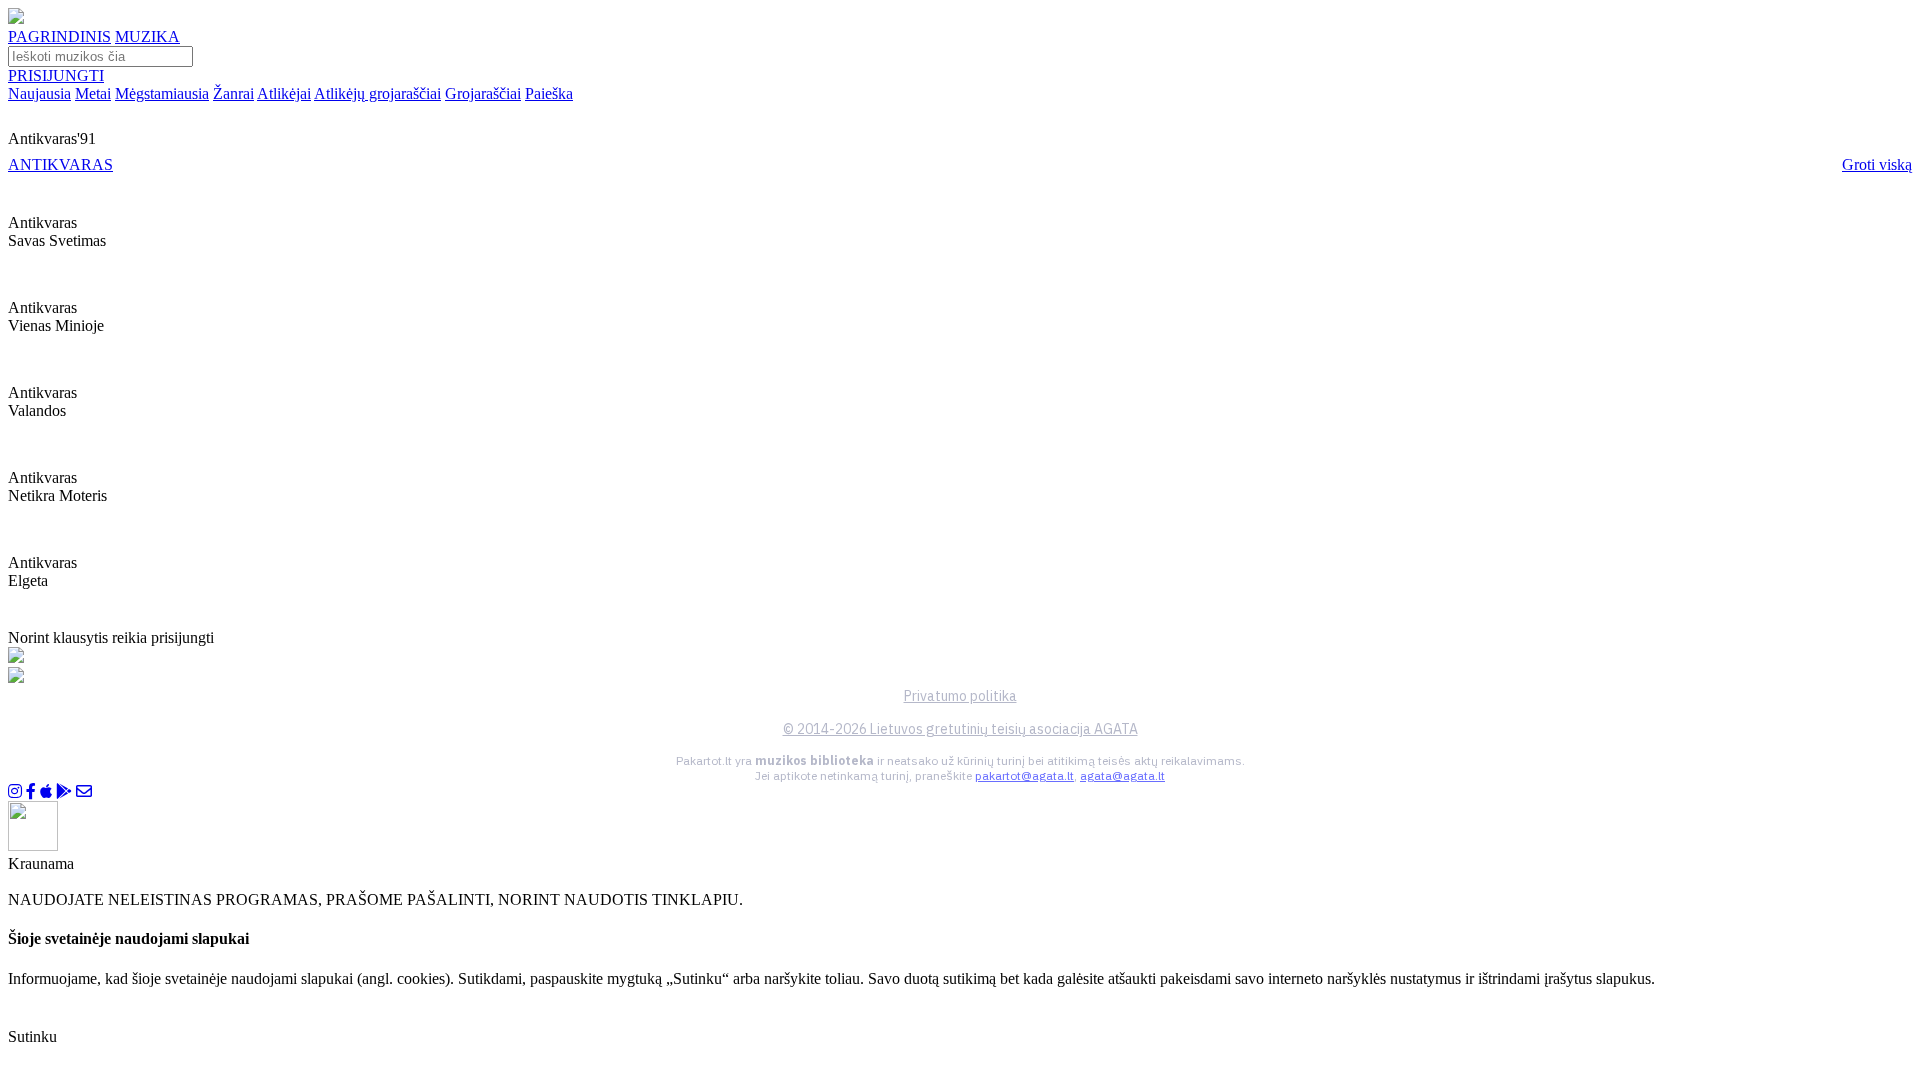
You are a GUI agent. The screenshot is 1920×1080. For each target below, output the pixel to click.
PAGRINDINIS (59, 36)
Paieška (549, 93)
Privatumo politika (960, 696)
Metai (93, 93)
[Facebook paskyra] (31, 791)
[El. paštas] (84, 791)
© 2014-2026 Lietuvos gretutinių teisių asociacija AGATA (960, 729)
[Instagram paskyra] (15, 791)
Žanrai (233, 93)
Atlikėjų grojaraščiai (377, 93)
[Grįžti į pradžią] (16, 18)
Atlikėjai (284, 93)
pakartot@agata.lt (1024, 775)
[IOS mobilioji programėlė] (46, 791)
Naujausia (39, 93)
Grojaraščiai (483, 93)
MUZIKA (147, 36)
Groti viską (1877, 164)
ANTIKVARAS (60, 164)
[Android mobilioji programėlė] (64, 791)
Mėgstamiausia (162, 93)
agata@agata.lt (1122, 775)
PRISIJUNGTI (56, 75)
